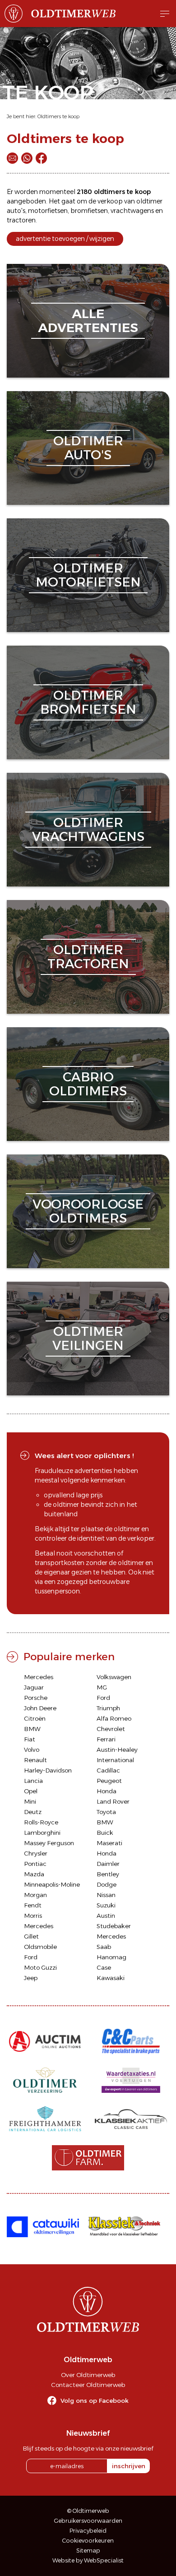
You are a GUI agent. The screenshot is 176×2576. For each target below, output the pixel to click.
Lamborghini (42, 1833)
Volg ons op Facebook (95, 2401)
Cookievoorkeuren (88, 2541)
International (115, 1760)
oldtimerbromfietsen (88, 702)
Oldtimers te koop (58, 116)
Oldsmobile (40, 1947)
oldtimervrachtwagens (88, 829)
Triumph (108, 1708)
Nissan (106, 1895)
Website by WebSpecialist (88, 2560)
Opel (31, 1791)
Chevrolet (111, 1729)
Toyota (106, 1812)
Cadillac (108, 1770)
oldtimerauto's (88, 448)
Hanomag (111, 1957)
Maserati (109, 1843)
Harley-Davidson (48, 1770)
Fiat (30, 1739)
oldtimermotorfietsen (88, 575)
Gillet (31, 1936)
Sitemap (88, 2551)
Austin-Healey (117, 1750)
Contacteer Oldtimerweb (88, 2385)
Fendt (33, 1905)
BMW (32, 1729)
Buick (105, 1833)
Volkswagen (114, 1677)
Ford (103, 1698)
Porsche (36, 1698)
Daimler (108, 1864)
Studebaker (114, 1926)
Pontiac (35, 1864)
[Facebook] (41, 158)
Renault (35, 1760)
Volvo (32, 1750)
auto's (16, 211)
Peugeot (109, 1781)
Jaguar (34, 1687)
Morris (33, 1916)
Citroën (35, 1718)
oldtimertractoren (88, 957)
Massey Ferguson (49, 1843)
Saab (104, 1947)
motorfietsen (48, 211)
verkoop (110, 201)
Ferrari (106, 1739)
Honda (107, 1791)
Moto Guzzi (40, 1967)
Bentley (108, 1874)
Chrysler (36, 1853)
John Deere (40, 1708)
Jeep (31, 1978)
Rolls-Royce (41, 1822)
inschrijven (129, 2466)
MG (102, 1687)
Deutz (33, 1812)
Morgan (35, 1895)
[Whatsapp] (27, 158)
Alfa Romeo (114, 1718)
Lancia (33, 1781)
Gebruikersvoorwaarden (88, 2521)
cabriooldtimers (88, 1084)
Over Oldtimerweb (88, 2375)
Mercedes (39, 1677)
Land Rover (113, 1801)
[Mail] (12, 158)
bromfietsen (89, 211)
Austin (106, 1916)
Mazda (34, 1874)
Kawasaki (111, 1978)
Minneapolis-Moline (52, 1884)
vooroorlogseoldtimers (88, 1211)
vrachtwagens (132, 211)
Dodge (107, 1884)
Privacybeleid (88, 2531)
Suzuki (106, 1905)
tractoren (21, 220)
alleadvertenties (88, 321)
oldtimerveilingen (88, 1338)
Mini (30, 1801)
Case (104, 1967)
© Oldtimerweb (88, 2511)
